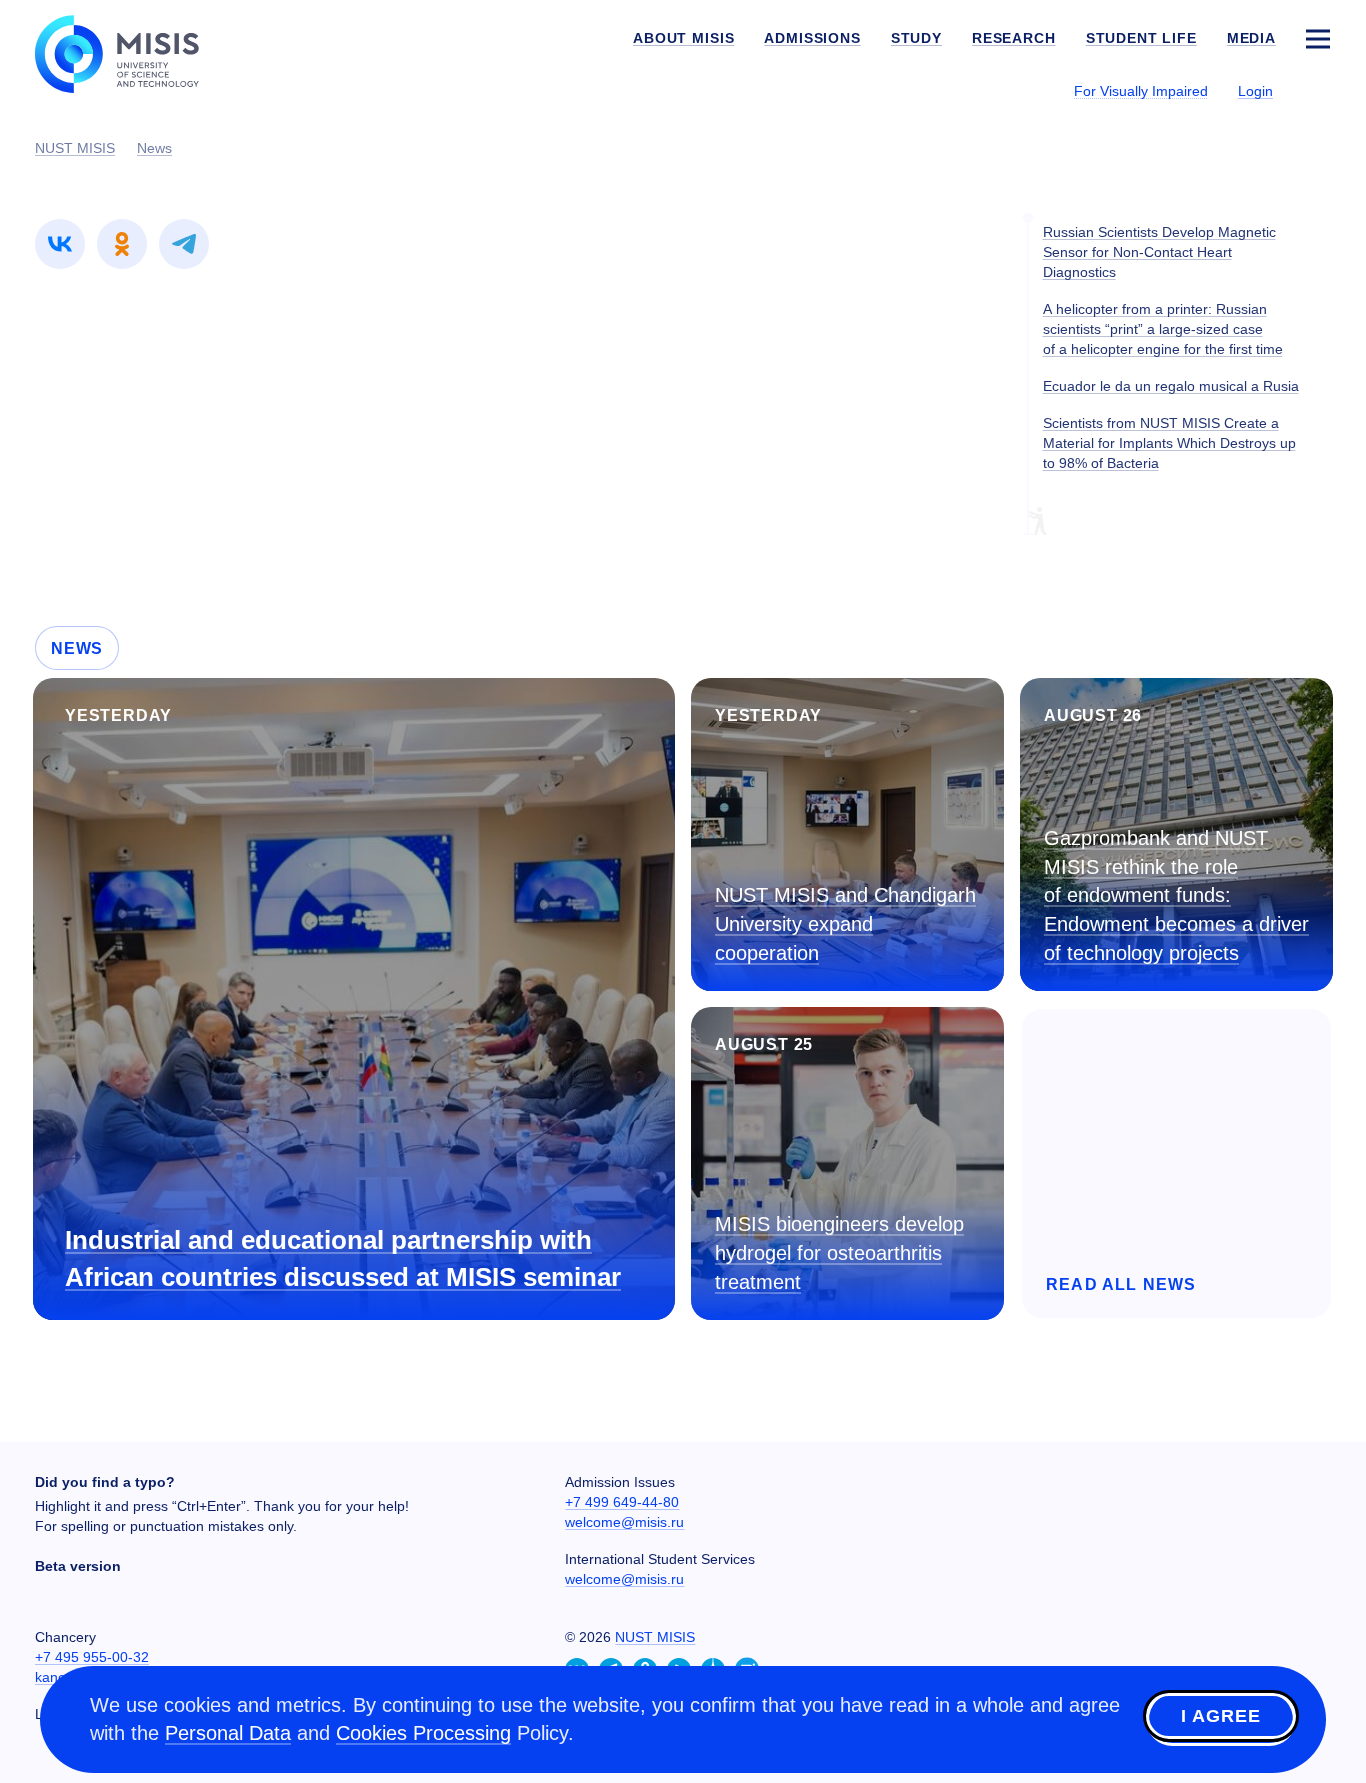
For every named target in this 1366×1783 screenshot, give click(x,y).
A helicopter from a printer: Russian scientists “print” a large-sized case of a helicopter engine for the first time (1163, 329)
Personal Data (228, 1733)
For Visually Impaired (1141, 91)
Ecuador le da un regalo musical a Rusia (1171, 386)
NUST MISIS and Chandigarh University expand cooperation (845, 923)
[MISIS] (132, 52)
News (77, 648)
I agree (1221, 1716)
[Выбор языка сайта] (1317, 90)
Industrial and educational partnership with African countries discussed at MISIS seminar (343, 1258)
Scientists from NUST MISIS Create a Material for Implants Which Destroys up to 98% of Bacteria (1169, 443)
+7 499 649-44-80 (622, 1502)
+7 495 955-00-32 (92, 1657)
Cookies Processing (423, 1733)
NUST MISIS (655, 1637)
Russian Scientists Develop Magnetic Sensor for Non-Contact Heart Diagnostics (1159, 252)
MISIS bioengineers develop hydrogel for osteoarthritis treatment (839, 1252)
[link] (60, 244)
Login (1255, 91)
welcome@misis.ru (624, 1522)
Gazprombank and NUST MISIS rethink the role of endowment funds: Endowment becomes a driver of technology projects (1176, 895)
